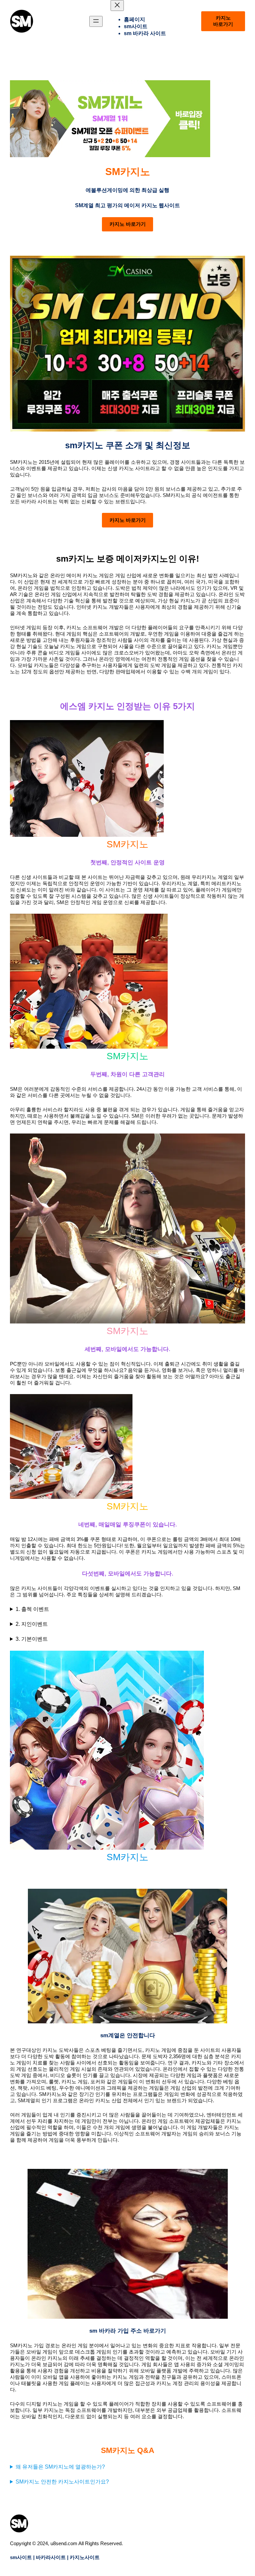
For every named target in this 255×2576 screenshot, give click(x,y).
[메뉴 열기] (96, 21)
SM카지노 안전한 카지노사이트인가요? (62, 2482)
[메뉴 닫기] (117, 5)
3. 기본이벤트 (32, 1639)
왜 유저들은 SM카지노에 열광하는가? (60, 2467)
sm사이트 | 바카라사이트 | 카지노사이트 (55, 2557)
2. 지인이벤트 (32, 1624)
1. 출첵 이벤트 (32, 1609)
